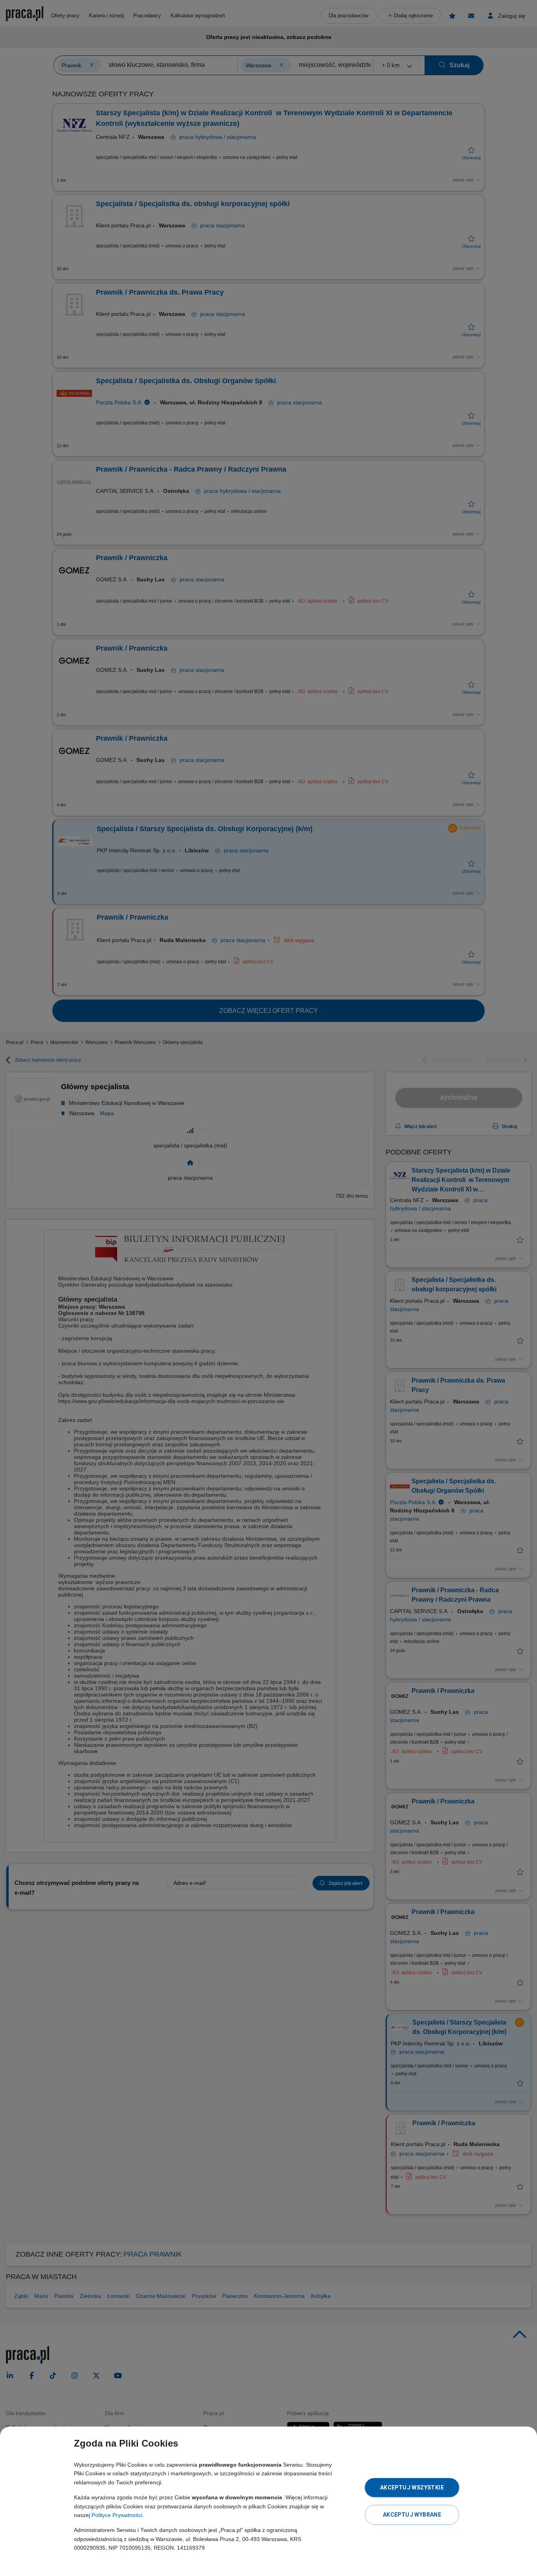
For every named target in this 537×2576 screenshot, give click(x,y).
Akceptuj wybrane (412, 2515)
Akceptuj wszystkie (412, 2487)
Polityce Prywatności (117, 2515)
